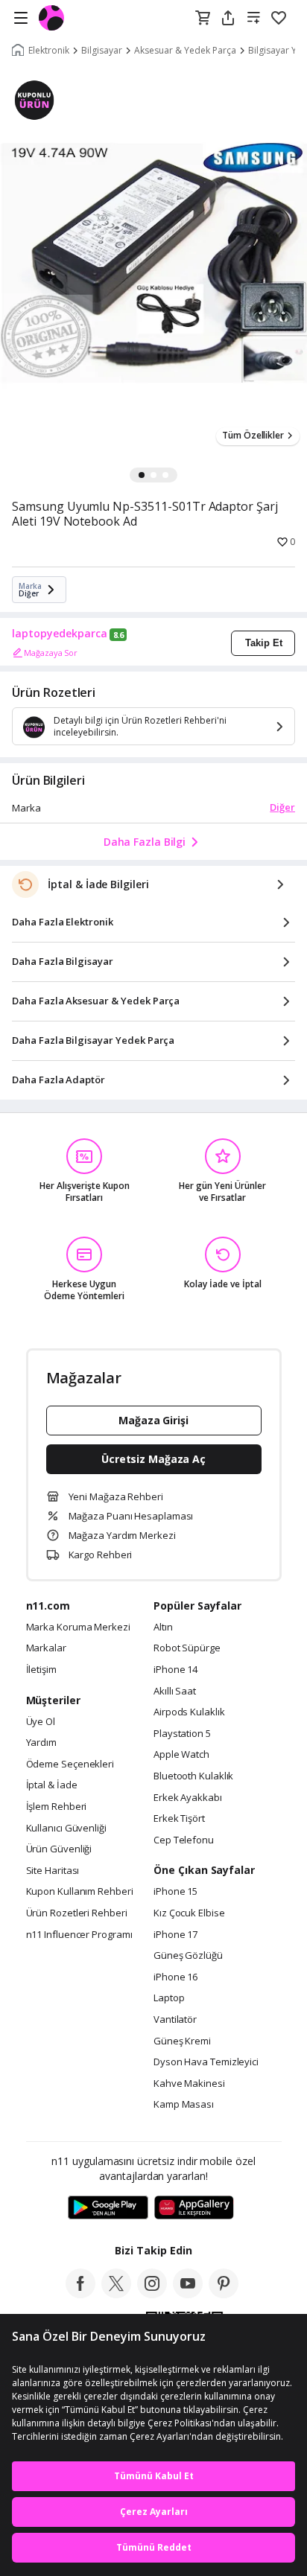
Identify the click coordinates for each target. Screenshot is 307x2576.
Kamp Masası (184, 2105)
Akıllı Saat (175, 1692)
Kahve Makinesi (189, 2084)
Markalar (46, 1648)
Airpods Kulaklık (189, 1712)
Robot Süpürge (187, 1648)
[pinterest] (224, 2294)
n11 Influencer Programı (79, 1935)
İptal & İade (52, 1785)
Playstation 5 (182, 1734)
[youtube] (188, 2294)
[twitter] (116, 2294)
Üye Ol (41, 1722)
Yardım (41, 1743)
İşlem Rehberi (57, 1807)
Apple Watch (181, 1755)
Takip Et (264, 643)
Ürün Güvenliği (59, 1849)
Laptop (169, 1998)
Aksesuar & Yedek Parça (185, 51)
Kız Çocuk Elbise (189, 1913)
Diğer (282, 807)
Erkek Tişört (179, 1819)
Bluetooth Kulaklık (193, 1776)
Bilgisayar (102, 51)
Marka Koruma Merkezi (78, 1627)
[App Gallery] (194, 2208)
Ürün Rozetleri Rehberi (77, 1913)
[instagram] (152, 2294)
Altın (163, 1627)
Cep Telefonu (184, 1840)
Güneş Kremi (182, 2041)
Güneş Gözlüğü (188, 1956)
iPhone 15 (175, 1892)
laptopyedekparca (60, 634)
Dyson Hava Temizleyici (206, 2062)
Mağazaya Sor (51, 653)
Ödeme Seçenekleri (70, 1764)
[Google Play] (108, 2208)
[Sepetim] (203, 19)
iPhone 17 (175, 1935)
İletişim (41, 1670)
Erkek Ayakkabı (188, 1798)
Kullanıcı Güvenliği (66, 1829)
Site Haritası (53, 1871)
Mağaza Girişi (153, 1420)
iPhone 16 (175, 1977)
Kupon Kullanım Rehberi (80, 1892)
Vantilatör (175, 2020)
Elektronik (49, 51)
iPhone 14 (175, 1670)
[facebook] (80, 2294)
